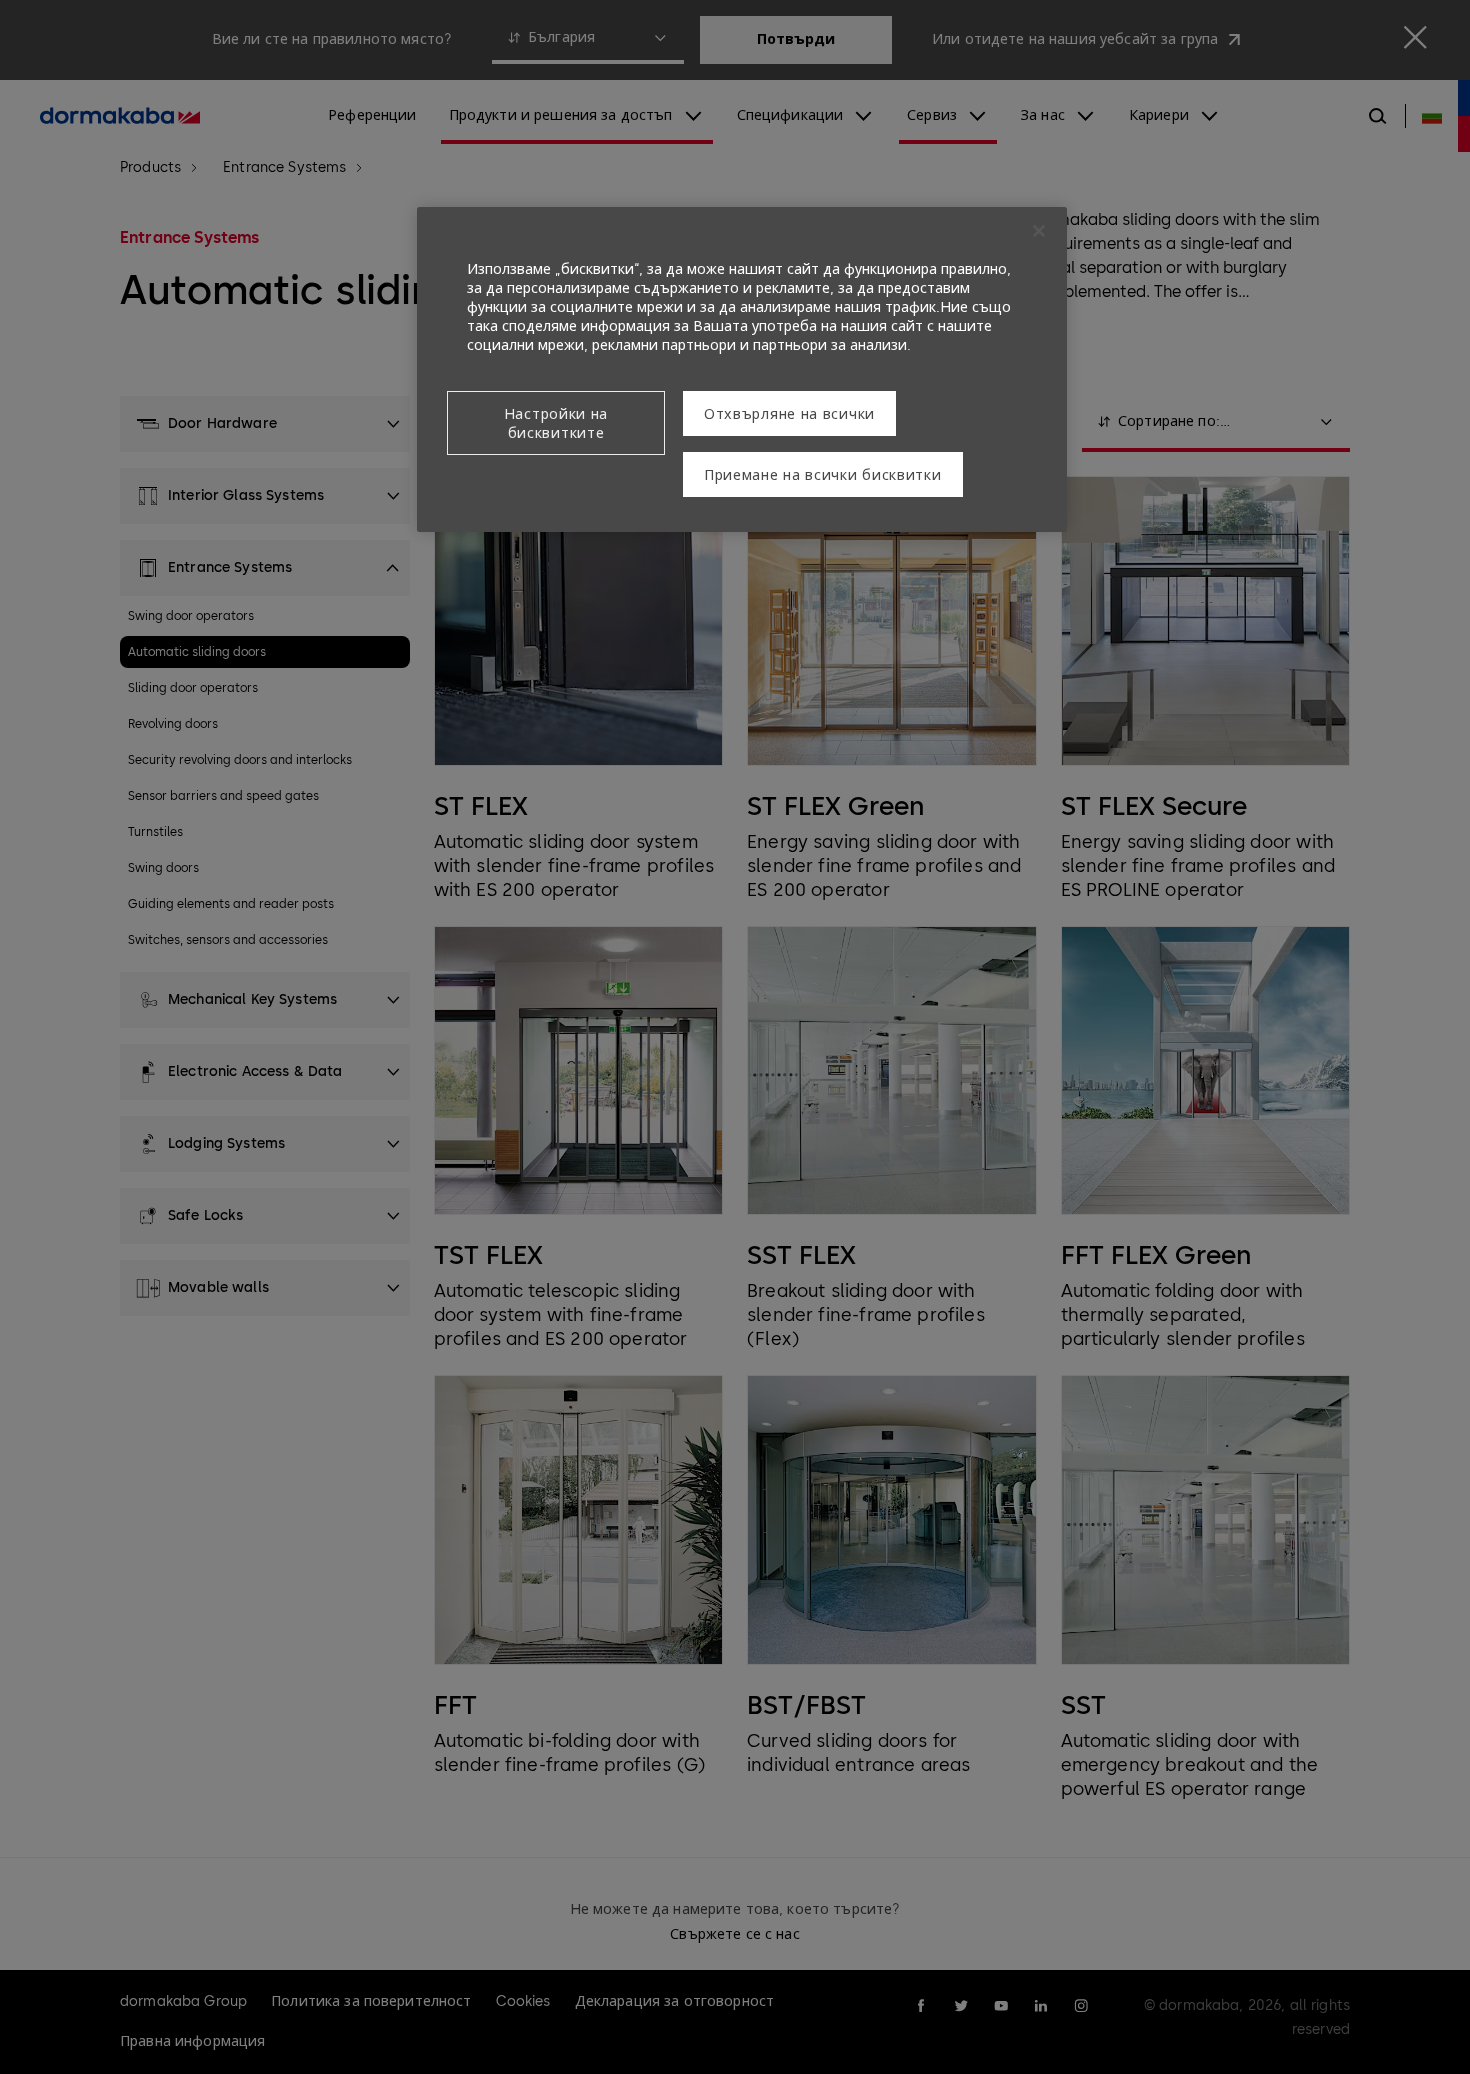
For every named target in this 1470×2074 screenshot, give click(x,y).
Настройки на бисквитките (556, 424)
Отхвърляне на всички (789, 414)
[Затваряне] (1039, 231)
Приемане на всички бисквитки (823, 475)
